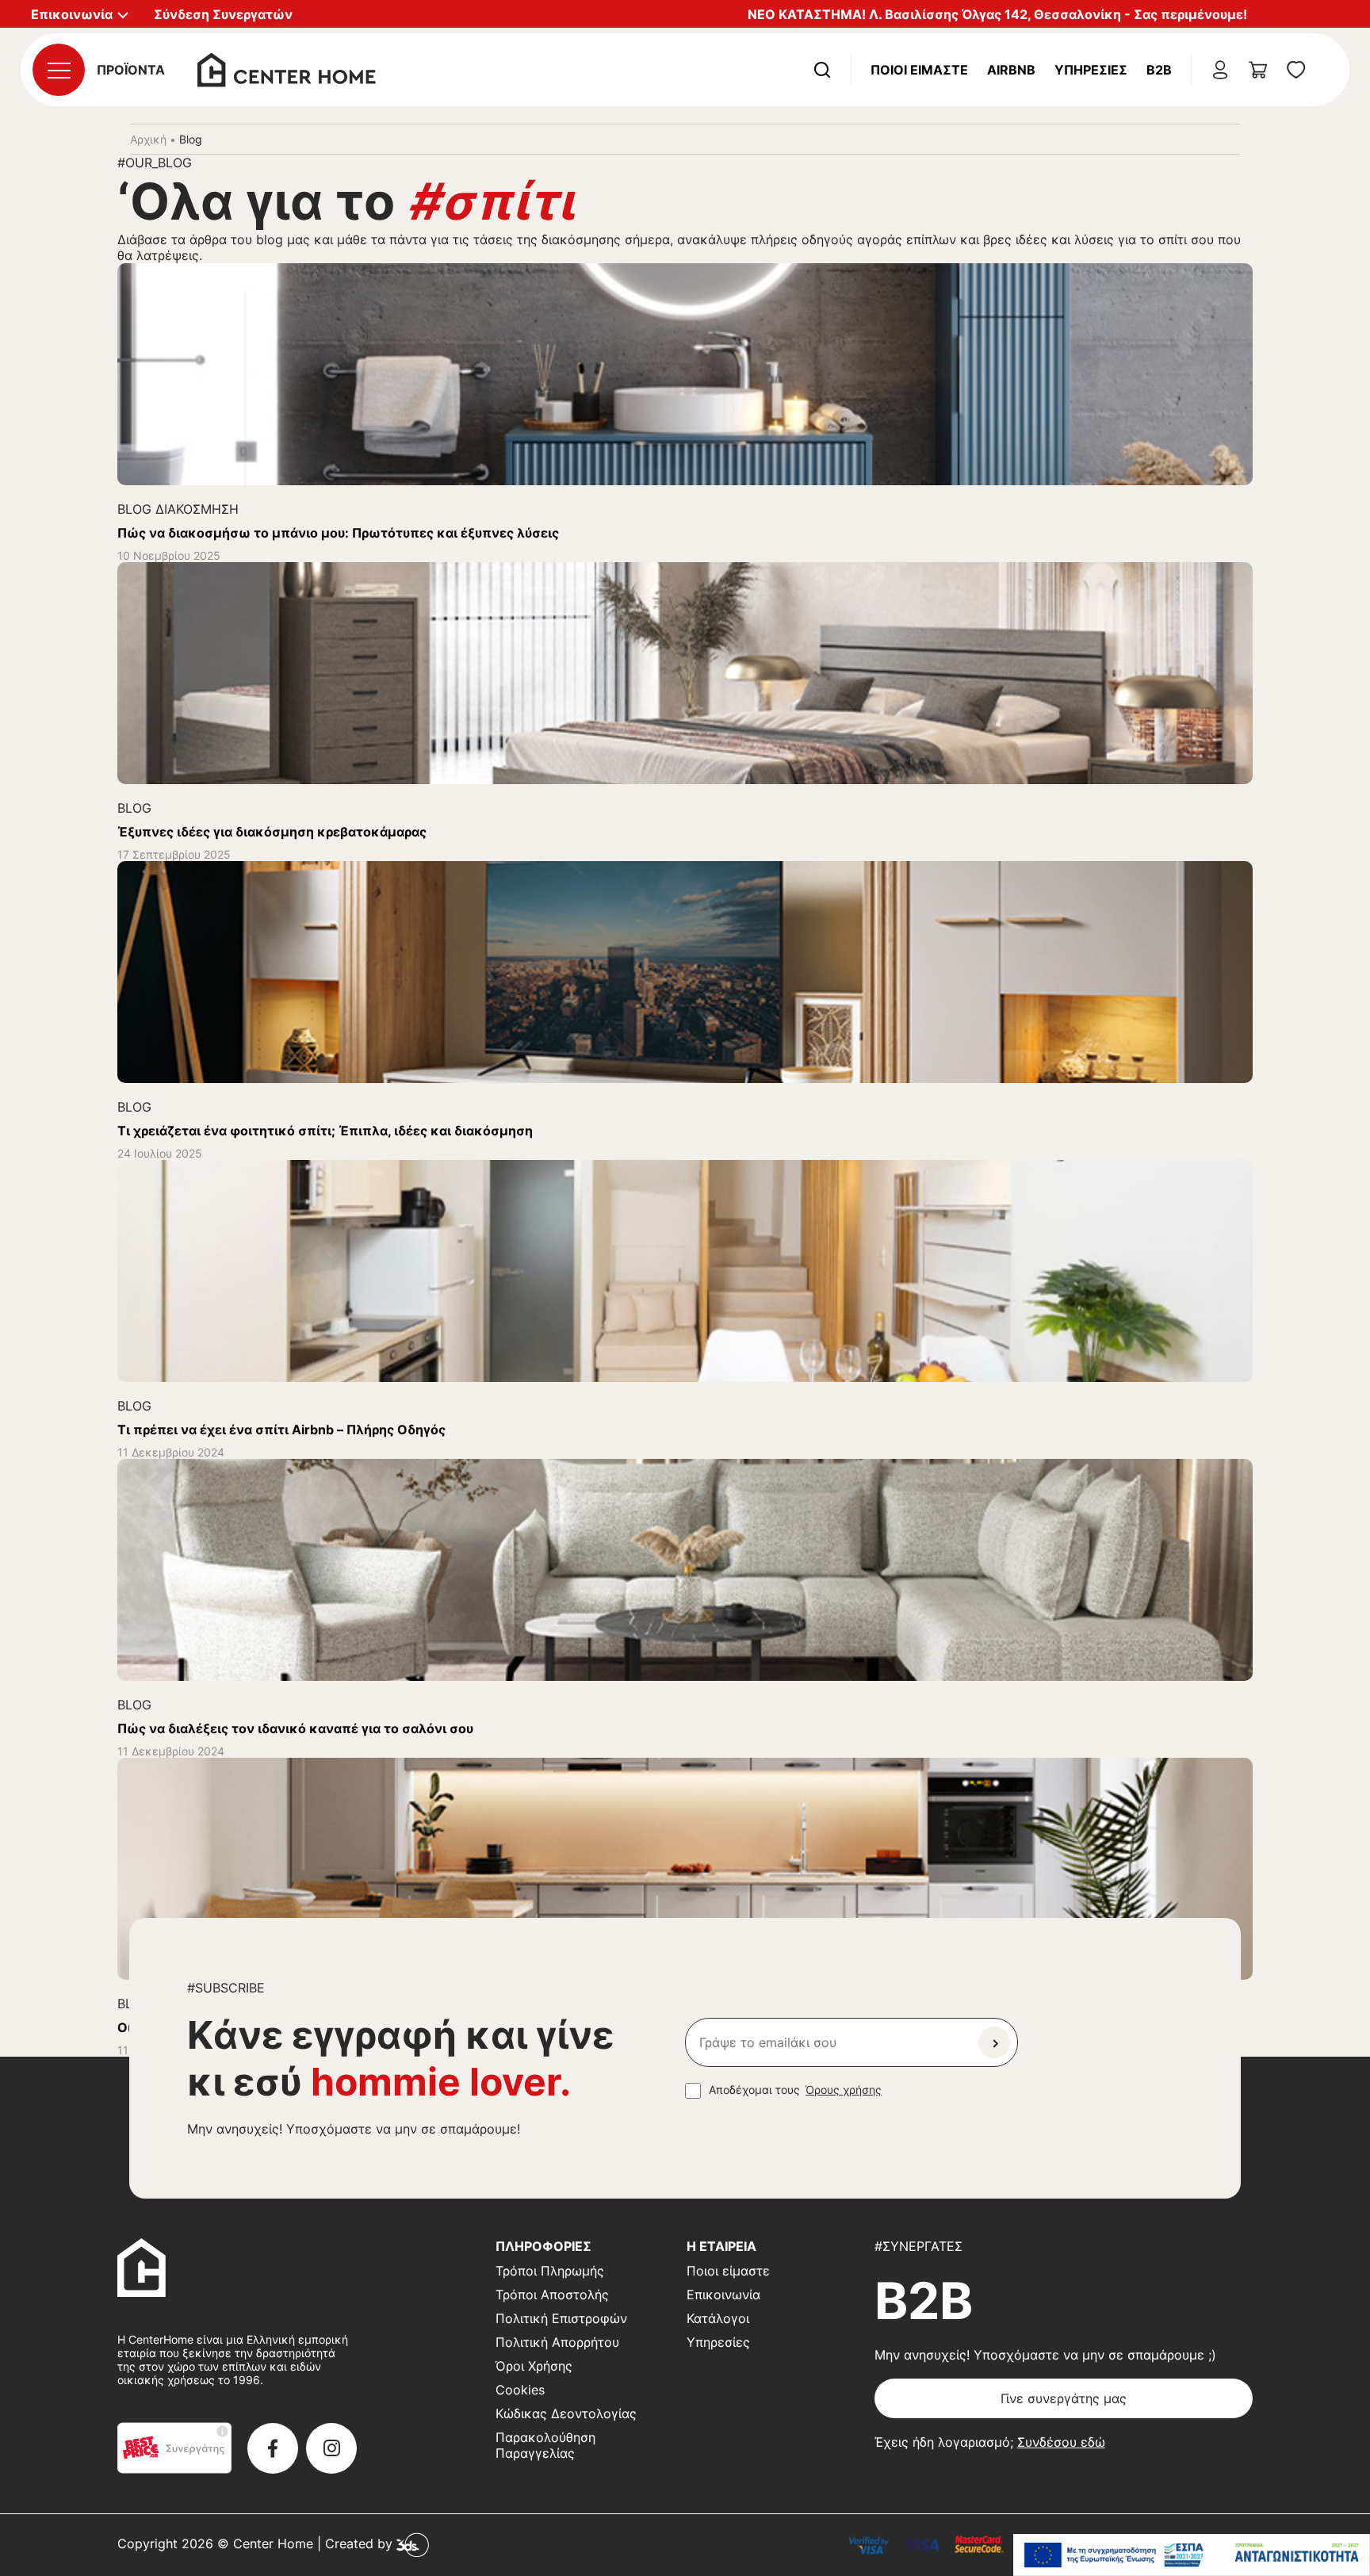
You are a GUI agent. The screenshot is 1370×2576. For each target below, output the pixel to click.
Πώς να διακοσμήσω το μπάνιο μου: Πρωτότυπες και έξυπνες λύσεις (338, 533)
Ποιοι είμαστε (728, 2271)
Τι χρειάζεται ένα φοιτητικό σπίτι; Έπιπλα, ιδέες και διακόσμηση (325, 1131)
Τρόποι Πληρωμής (550, 2271)
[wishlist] (1296, 70)
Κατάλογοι (718, 2318)
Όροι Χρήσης (534, 2366)
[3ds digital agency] (413, 2543)
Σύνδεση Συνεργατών (223, 14)
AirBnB (1011, 70)
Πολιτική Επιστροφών (561, 2318)
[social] (273, 2448)
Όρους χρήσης (844, 2090)
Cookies (520, 2390)
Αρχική (148, 139)
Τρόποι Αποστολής (552, 2295)
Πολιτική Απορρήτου (557, 2342)
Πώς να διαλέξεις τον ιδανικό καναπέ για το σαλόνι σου (295, 1728)
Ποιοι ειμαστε (919, 70)
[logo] (287, 68)
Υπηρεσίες (1091, 70)
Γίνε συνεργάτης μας (1064, 2398)
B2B (1159, 70)
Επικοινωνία (723, 2295)
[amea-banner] (1192, 2555)
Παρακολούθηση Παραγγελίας (545, 2445)
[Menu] (59, 70)
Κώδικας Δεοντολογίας (566, 2413)
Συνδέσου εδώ (1061, 2442)
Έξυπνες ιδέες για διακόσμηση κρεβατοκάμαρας (272, 832)
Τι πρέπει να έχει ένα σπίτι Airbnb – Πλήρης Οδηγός (281, 1430)
